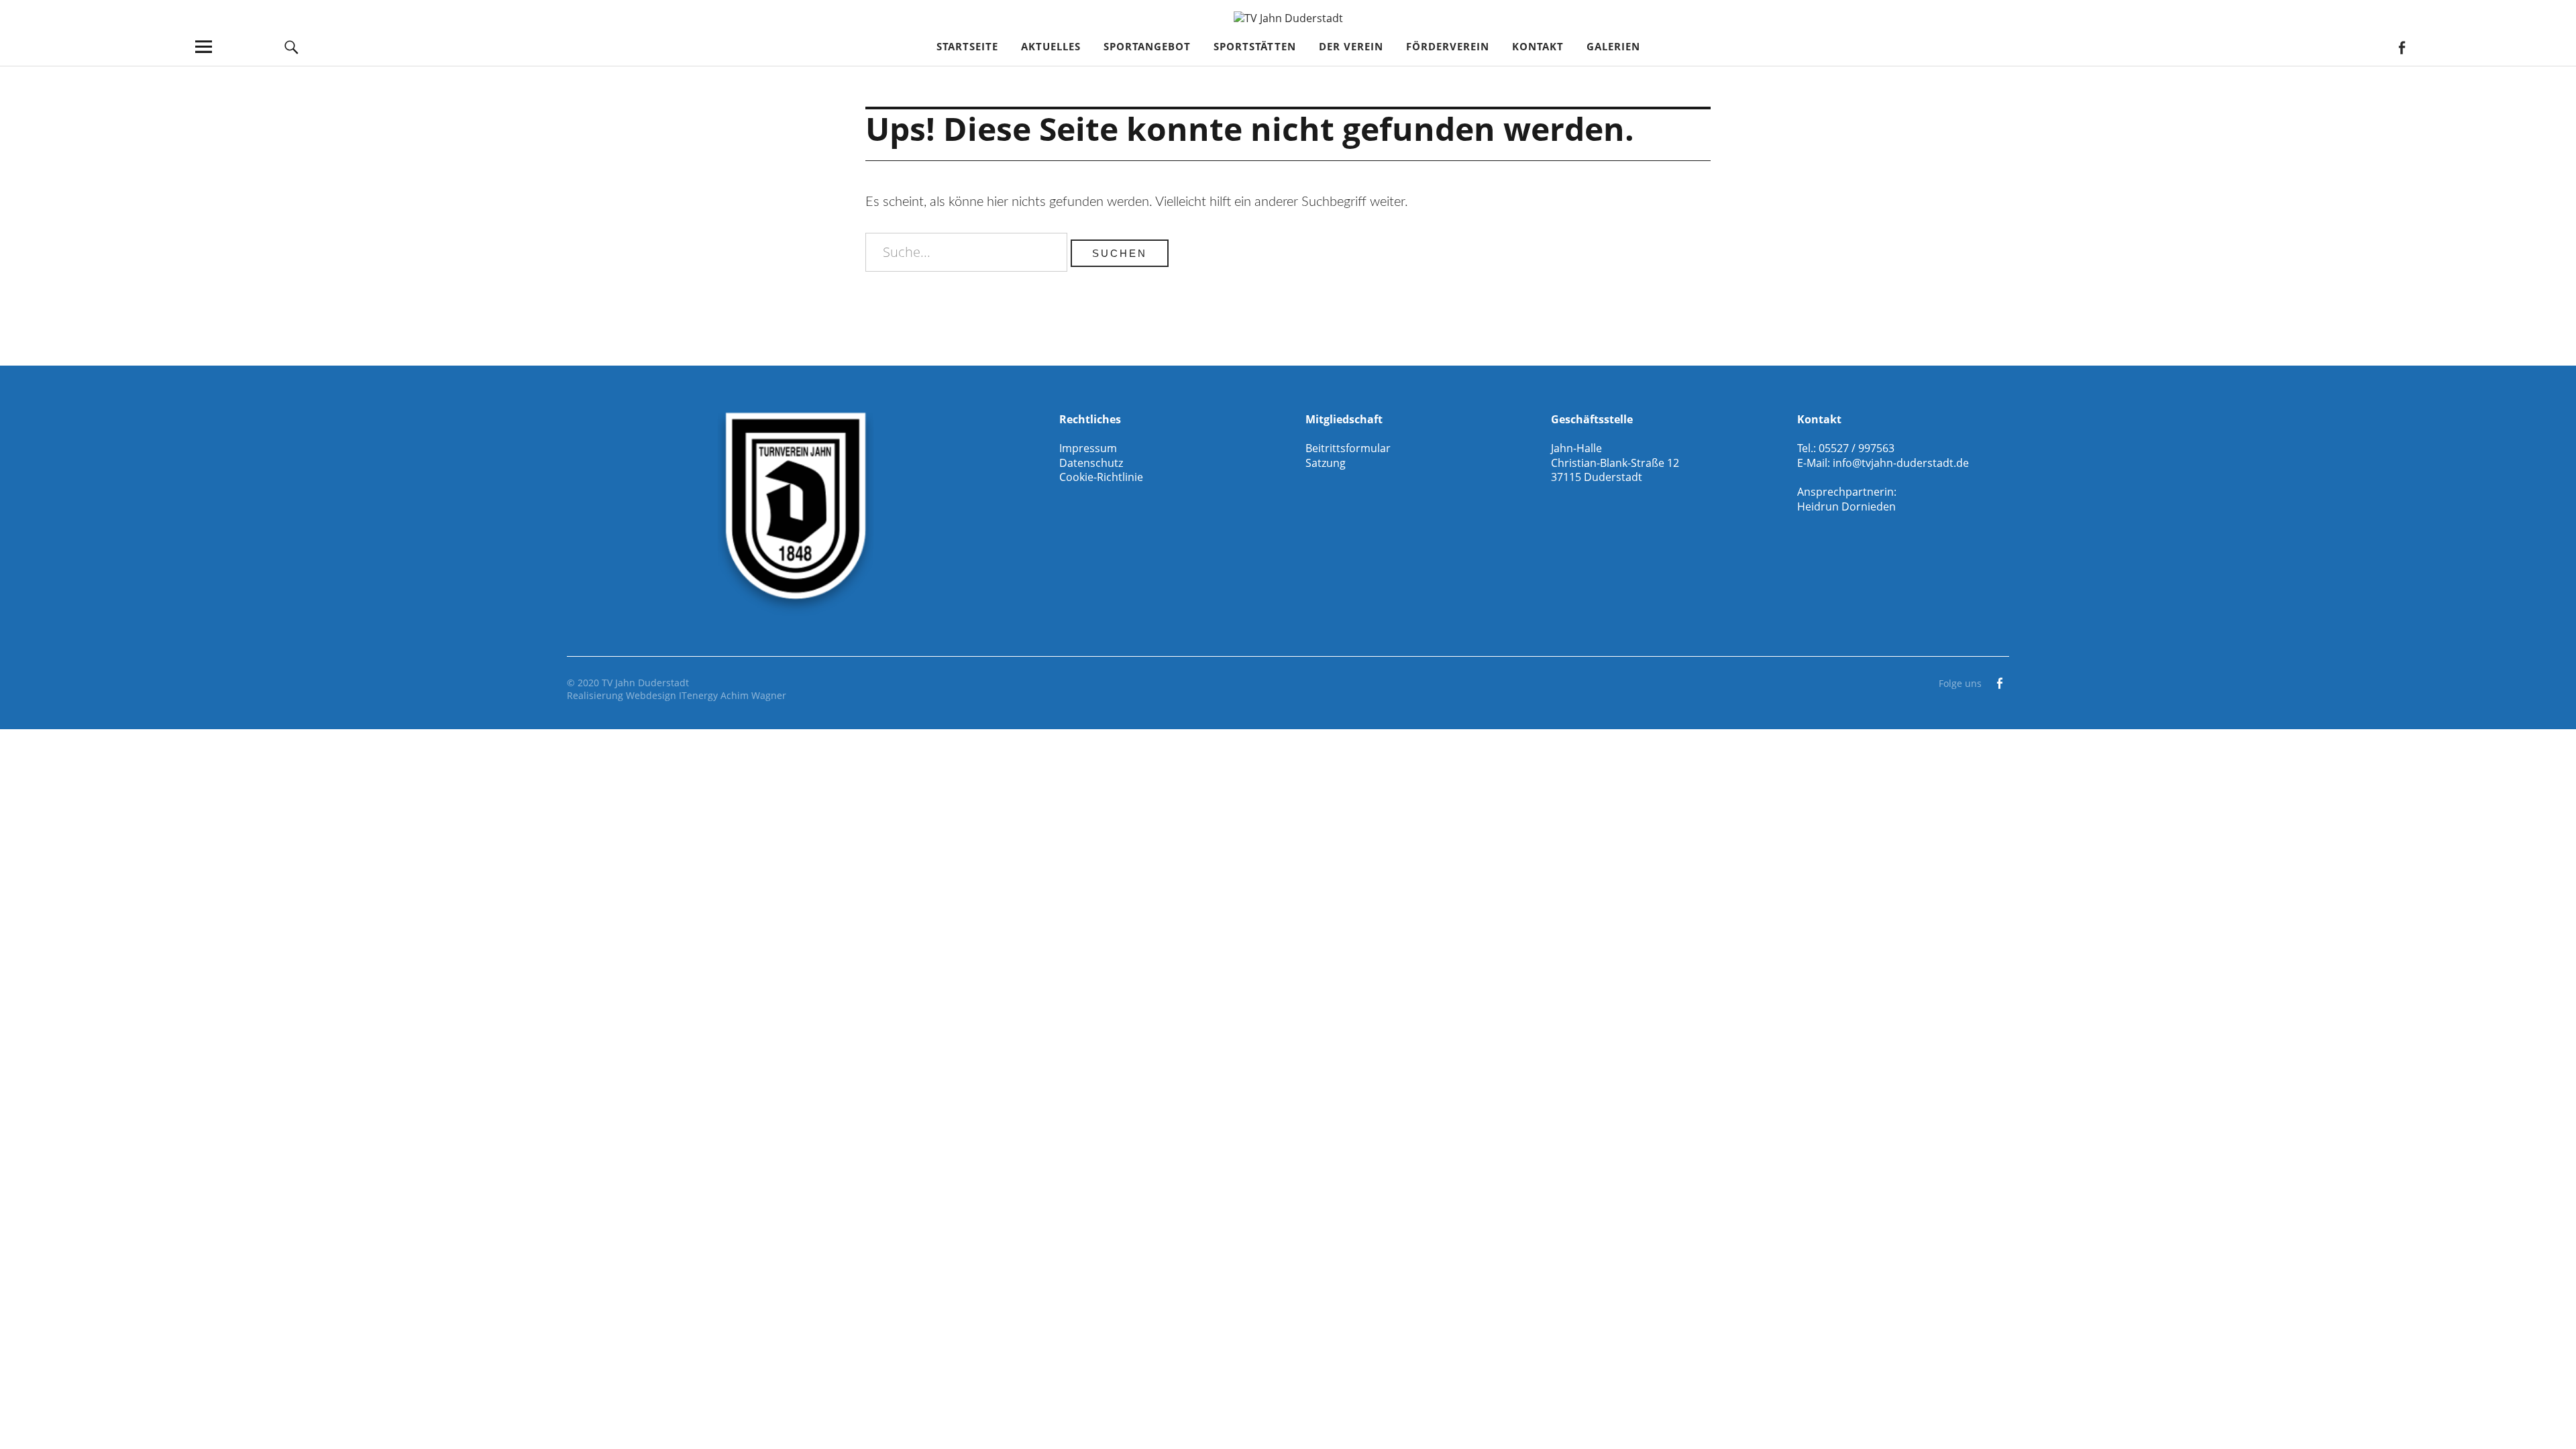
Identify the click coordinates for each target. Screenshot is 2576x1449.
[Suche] (292, 47)
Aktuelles (1051, 46)
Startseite (967, 46)
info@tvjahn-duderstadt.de (1901, 463)
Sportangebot (1147, 46)
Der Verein (1351, 46)
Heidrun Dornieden (1846, 506)
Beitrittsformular (1348, 448)
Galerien (1613, 46)
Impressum (1088, 448)
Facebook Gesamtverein (2401, 47)
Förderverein (1448, 46)
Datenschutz (1091, 463)
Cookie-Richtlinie (1101, 477)
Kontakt (1538, 46)
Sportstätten (1255, 46)
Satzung (1326, 463)
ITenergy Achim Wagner (733, 695)
